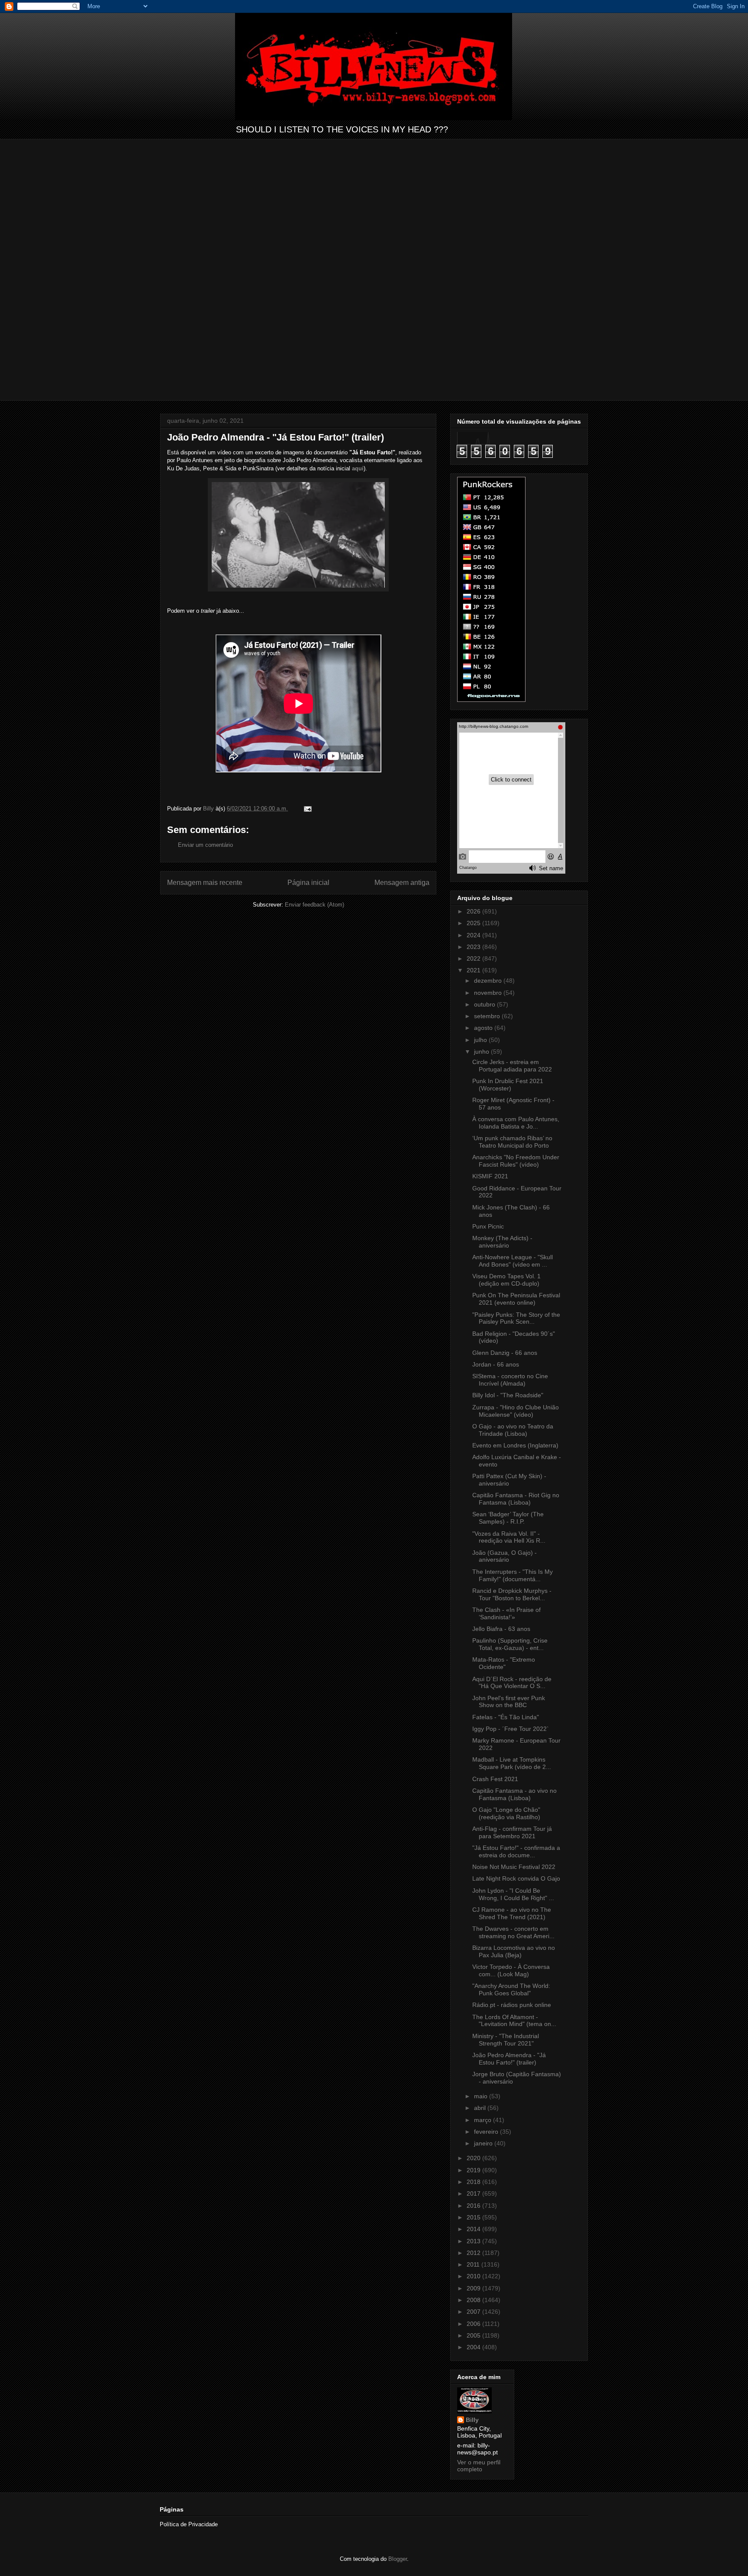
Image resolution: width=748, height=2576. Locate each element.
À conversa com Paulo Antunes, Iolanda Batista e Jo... (516, 1123)
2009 (474, 2288)
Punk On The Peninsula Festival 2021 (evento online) (516, 1299)
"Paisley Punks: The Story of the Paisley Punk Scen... (516, 1318)
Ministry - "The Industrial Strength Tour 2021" (506, 2040)
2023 (474, 947)
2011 (474, 2264)
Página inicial (308, 883)
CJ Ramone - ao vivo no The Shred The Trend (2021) (512, 1913)
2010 (474, 2276)
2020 (474, 2158)
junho (482, 1052)
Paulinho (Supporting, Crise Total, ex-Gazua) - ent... (510, 1644)
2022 (474, 958)
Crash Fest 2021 (495, 1779)
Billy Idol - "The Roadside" (508, 1395)
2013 (474, 2241)
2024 (474, 935)
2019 (474, 2170)
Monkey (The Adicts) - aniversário (502, 1242)
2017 (474, 2193)
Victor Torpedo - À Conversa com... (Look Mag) (511, 1970)
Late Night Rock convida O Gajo (516, 1878)
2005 (474, 2335)
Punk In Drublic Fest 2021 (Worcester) (508, 1085)
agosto (484, 1028)
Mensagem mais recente (205, 883)
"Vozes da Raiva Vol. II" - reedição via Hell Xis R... (509, 1537)
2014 (474, 2229)
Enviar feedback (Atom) (314, 905)
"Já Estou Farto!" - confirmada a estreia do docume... (516, 1851)
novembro (489, 993)
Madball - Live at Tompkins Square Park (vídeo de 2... (512, 1763)
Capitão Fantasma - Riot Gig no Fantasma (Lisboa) (516, 1499)
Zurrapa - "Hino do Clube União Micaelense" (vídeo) (516, 1411)
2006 (474, 2324)
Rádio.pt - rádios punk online (512, 2005)
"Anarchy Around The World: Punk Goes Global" (511, 1989)
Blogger (398, 2559)
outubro (485, 1004)
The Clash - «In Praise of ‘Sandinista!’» (506, 1613)
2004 (474, 2347)
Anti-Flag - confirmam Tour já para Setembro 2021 (512, 1832)
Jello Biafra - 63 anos (501, 1629)
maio (482, 2096)
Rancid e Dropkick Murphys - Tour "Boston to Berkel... (512, 1594)
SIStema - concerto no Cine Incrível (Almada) (510, 1380)
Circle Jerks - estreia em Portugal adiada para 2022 (512, 1066)
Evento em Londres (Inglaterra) (515, 1445)
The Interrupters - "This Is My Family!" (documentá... (513, 1575)
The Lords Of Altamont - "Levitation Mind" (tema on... (514, 2021)
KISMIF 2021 (490, 1176)
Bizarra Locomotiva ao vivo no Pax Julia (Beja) (514, 1951)
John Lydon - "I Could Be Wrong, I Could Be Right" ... (513, 1894)
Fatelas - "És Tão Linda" (506, 1717)
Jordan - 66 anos (496, 1364)
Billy (472, 2420)
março (484, 2120)
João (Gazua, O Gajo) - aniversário (505, 1556)
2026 (474, 911)
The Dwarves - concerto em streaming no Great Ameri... (513, 1932)
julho (481, 1040)
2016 (474, 2206)
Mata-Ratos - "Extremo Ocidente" (504, 1663)
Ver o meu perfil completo (479, 2466)
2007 (474, 2312)
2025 (474, 923)
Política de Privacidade (189, 2524)
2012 (474, 2253)
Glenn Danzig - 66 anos (505, 1353)
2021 (474, 970)
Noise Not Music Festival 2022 (514, 1867)
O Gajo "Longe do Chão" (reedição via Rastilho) (506, 1813)
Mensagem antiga (402, 883)
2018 (474, 2182)
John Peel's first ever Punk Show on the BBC (509, 1702)
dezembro (489, 981)
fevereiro (487, 2132)
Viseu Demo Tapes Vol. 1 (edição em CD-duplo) (506, 1280)
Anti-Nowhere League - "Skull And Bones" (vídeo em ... (513, 1261)
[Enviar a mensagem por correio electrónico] (307, 809)
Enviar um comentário (205, 845)
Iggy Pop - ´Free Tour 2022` (511, 1729)
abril (481, 2108)
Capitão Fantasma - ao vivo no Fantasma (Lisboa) (514, 1794)
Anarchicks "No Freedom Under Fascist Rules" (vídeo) (516, 1161)
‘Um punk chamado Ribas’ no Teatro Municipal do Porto (512, 1142)
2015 (474, 2217)
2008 (474, 2300)
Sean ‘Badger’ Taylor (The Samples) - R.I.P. (508, 1518)
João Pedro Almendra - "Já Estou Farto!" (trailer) (509, 2059)
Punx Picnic (488, 1226)
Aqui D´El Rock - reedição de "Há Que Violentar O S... (512, 1683)
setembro (488, 1016)
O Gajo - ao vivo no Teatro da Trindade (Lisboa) (513, 1430)
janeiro (484, 2143)
